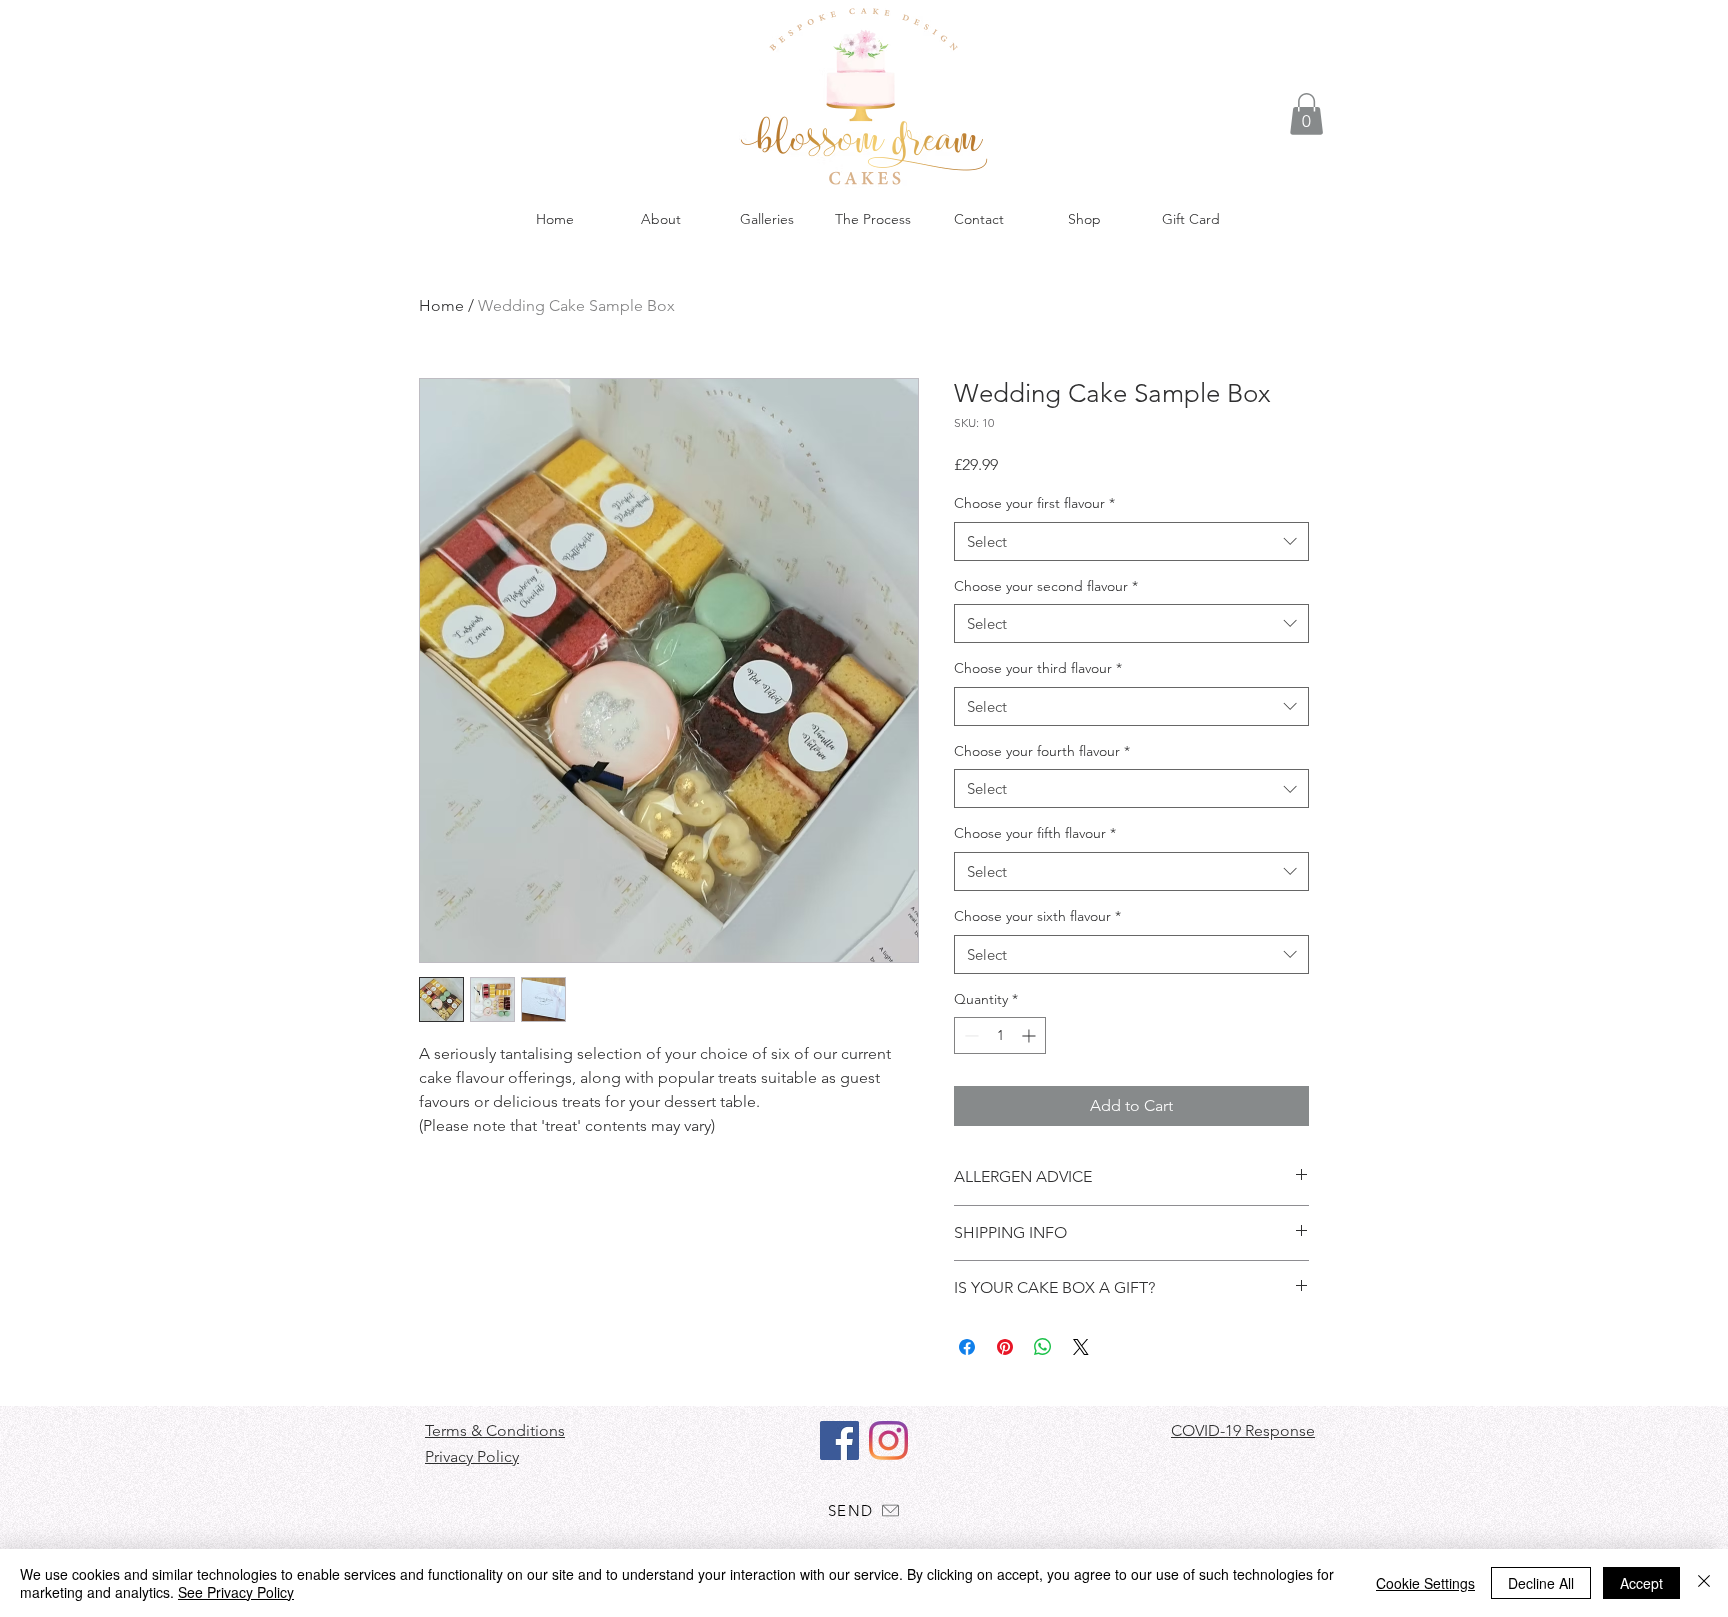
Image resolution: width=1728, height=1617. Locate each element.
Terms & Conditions (495, 1430)
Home (441, 305)
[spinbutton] (1000, 1035)
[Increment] (1030, 1035)
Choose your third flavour (1038, 668)
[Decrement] (969, 1035)
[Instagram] (888, 1440)
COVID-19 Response (1243, 1430)
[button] (1306, 114)
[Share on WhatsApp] (1043, 1347)
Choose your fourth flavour (1042, 751)
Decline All (1541, 1583)
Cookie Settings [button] (1425, 1583)
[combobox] (1131, 541)
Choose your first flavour (1034, 503)
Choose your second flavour (1046, 586)
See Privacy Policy (236, 1592)
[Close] (1704, 1583)
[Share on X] (1081, 1347)
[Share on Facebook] (967, 1347)
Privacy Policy (472, 1456)
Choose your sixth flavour (1037, 916)
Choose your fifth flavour (1035, 833)
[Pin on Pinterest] (1005, 1347)
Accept (1641, 1583)
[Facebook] (839, 1440)
